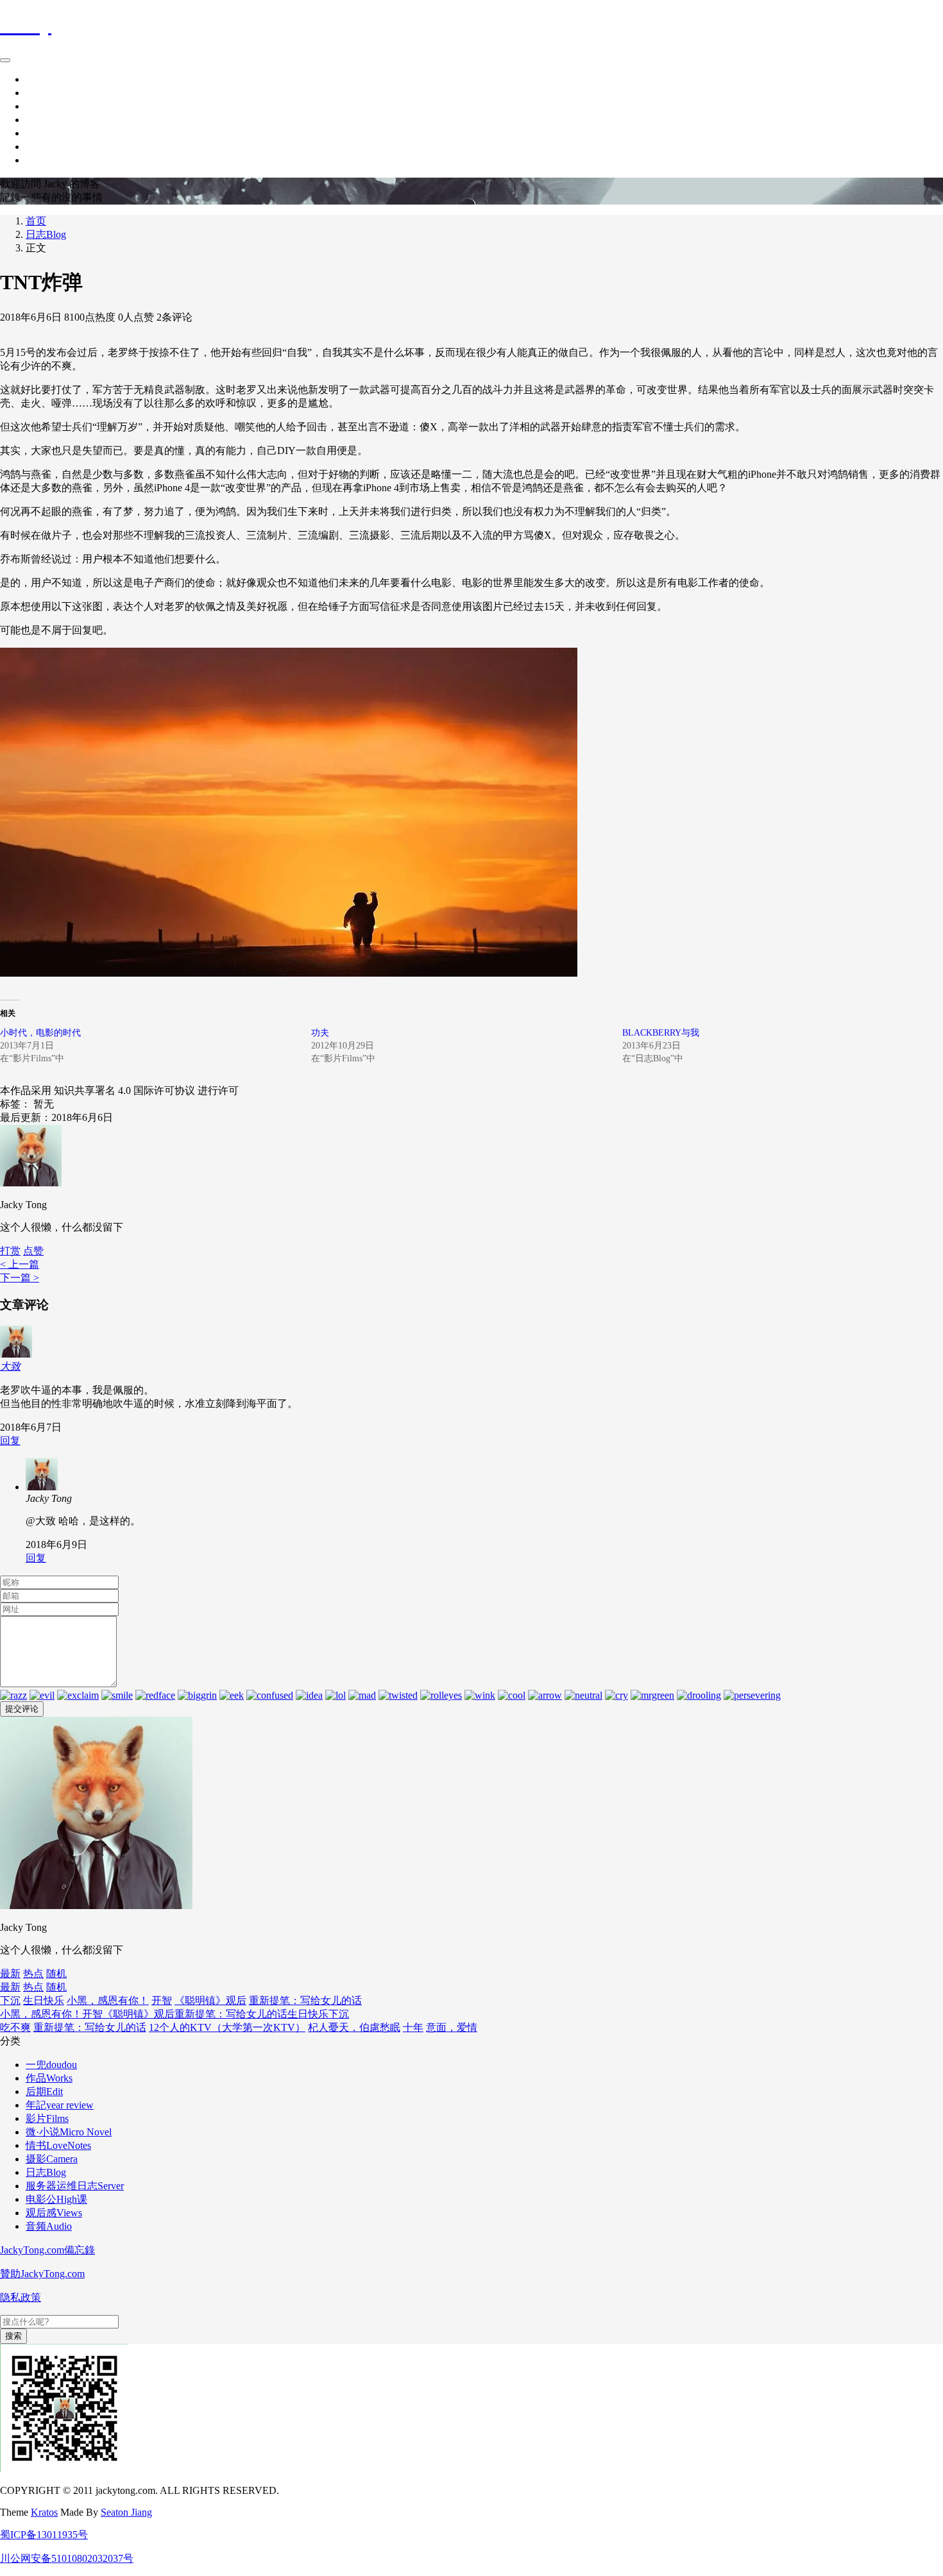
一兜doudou (51, 2065)
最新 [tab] (10, 1974)
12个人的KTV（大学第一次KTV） (227, 2027)
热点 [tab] (33, 1974)
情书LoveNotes (58, 2145)
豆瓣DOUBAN (59, 147)
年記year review (60, 2105)
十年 (413, 2027)
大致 (10, 1366)
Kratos (44, 2512)
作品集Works (54, 106)
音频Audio (49, 2226)
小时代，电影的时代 (40, 1033)
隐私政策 (21, 2297)
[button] (33, 1251)
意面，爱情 (452, 2027)
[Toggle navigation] (5, 60)
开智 (162, 2000)
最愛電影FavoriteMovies (78, 133)
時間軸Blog (51, 93)
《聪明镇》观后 (210, 2000)
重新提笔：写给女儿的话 (305, 2000)
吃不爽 (15, 2027)
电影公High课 (56, 2199)
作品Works (49, 2078)
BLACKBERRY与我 (661, 1033)
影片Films (47, 2118)
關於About (49, 120)
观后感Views (54, 2213)
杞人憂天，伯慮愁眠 (354, 2027)
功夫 (320, 1033)
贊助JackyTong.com (42, 2274)
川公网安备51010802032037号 (67, 2558)
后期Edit (44, 2092)
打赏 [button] (10, 1251)
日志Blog (46, 234)
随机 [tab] (56, 1974)
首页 (36, 79)
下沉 (10, 2000)
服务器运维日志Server (75, 2186)
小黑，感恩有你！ (108, 2000)
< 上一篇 (20, 1264)
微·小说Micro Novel (69, 2132)
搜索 (13, 2336)
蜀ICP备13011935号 (44, 2535)
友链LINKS (51, 160)
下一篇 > (20, 1278)
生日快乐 (44, 2000)
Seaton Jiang (126, 2512)
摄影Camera (52, 2159)
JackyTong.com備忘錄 (47, 2250)
